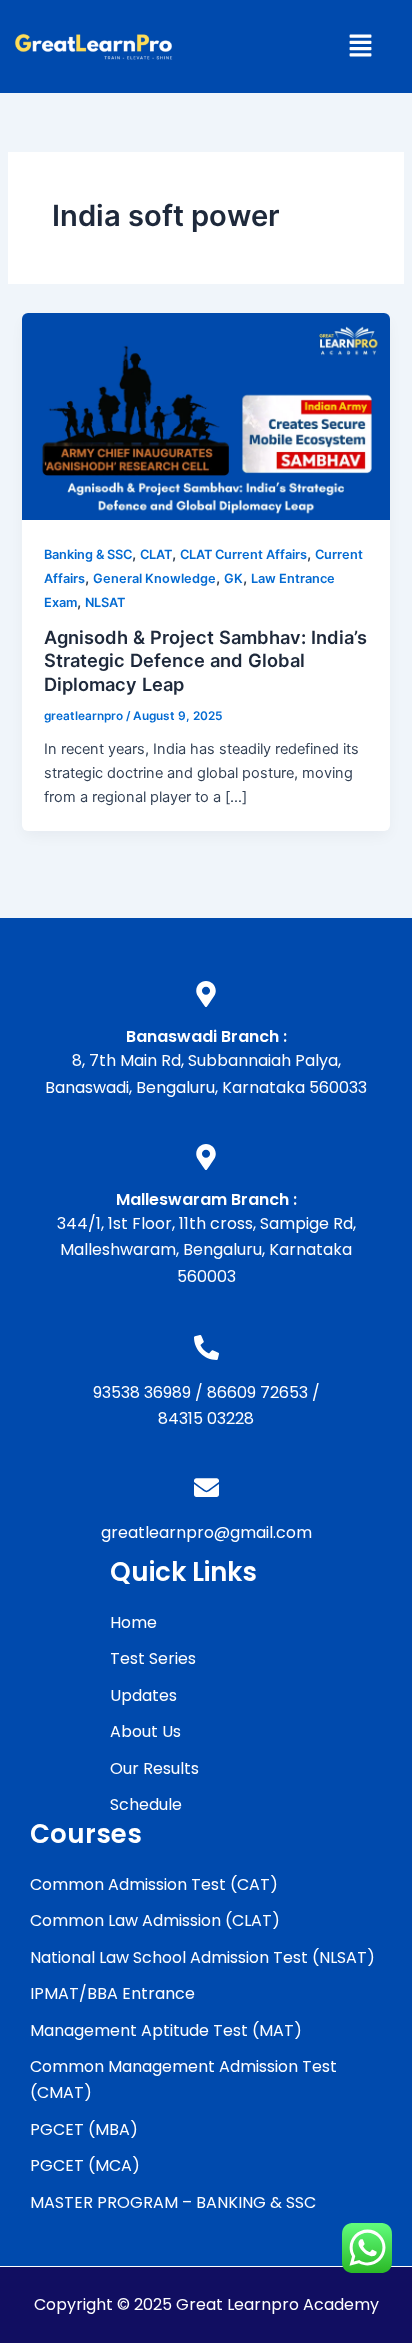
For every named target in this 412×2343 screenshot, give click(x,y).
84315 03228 (206, 1418)
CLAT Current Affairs (243, 554)
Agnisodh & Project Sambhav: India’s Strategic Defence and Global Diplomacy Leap (205, 660)
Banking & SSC (88, 554)
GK (233, 578)
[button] (360, 46)
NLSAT (105, 602)
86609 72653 (257, 1392)
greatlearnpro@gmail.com (206, 1532)
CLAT (156, 554)
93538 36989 (142, 1392)
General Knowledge (154, 578)
